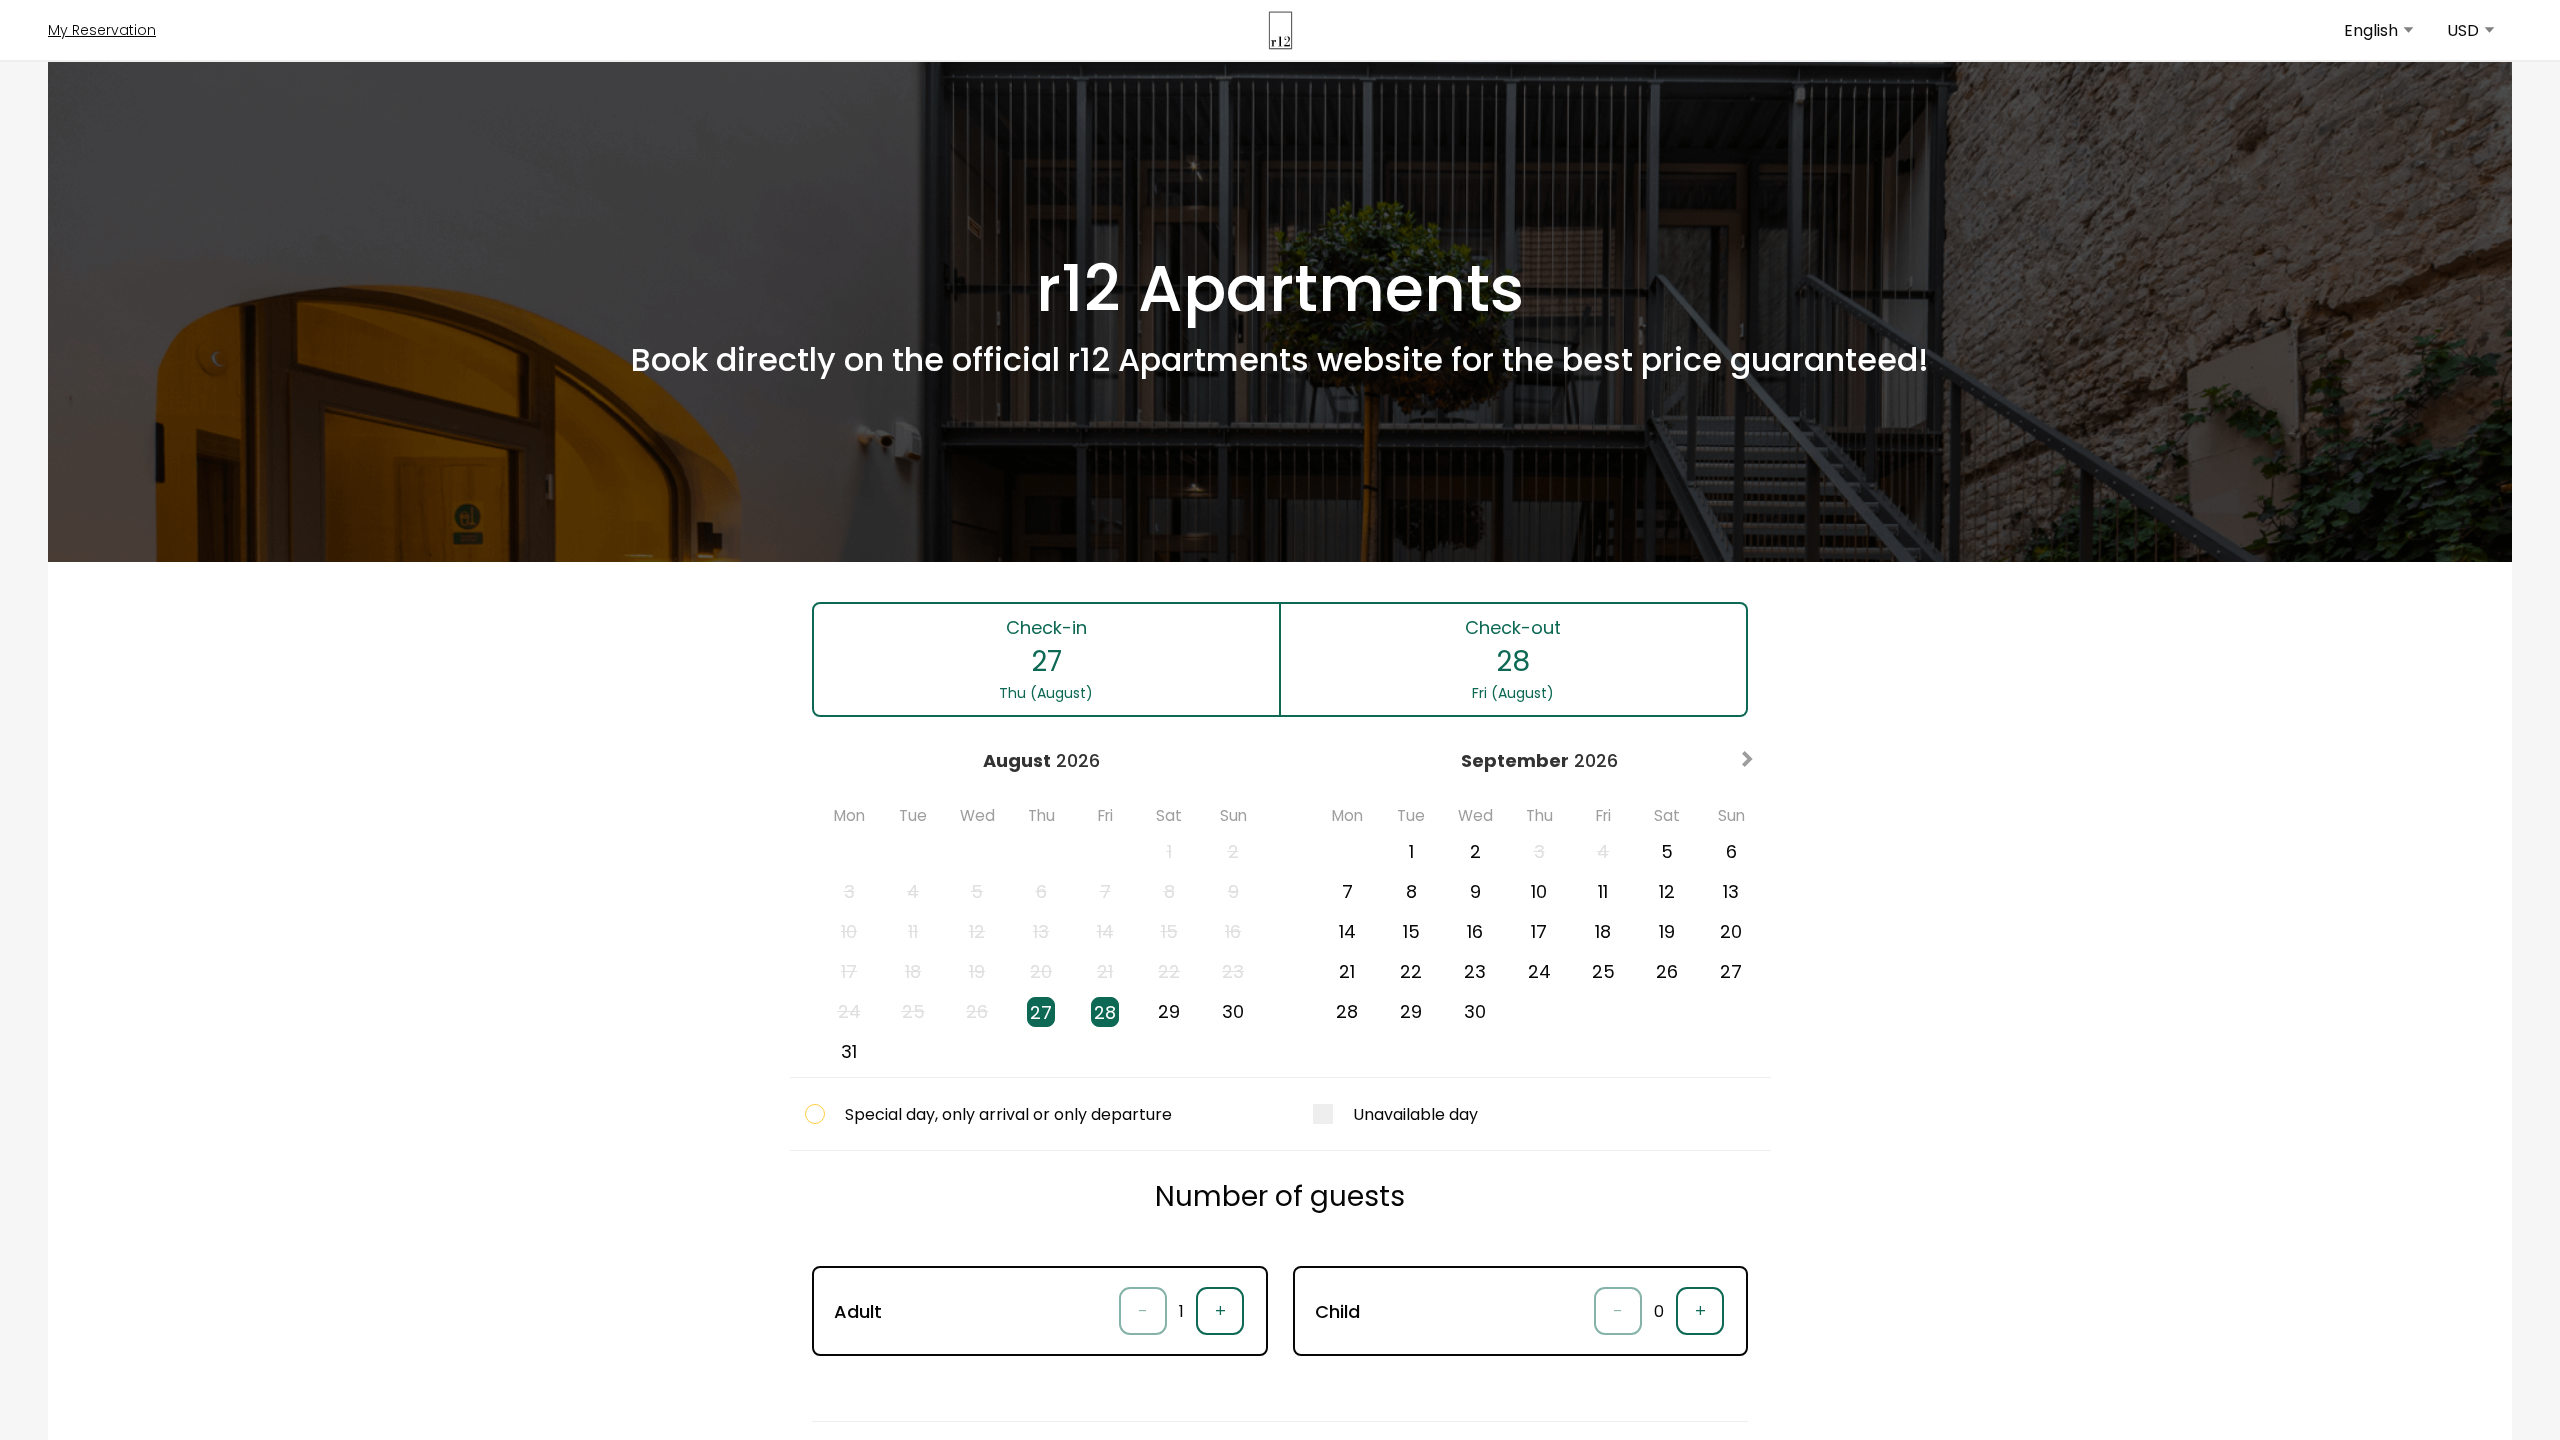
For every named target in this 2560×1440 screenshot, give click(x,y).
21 (1347, 971)
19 (1667, 931)
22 (1411, 971)
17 (1539, 931)
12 (1667, 891)
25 (1603, 971)
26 (1667, 971)
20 (1731, 931)
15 (1411, 931)
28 (1105, 1012)
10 (1539, 891)
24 (1539, 971)
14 (1347, 931)
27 (1041, 1012)
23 (1475, 971)
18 (1603, 931)
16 (1475, 931)
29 (1169, 1011)
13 (1731, 891)
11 (1603, 891)
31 (849, 1051)
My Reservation (102, 30)
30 (1233, 1011)
